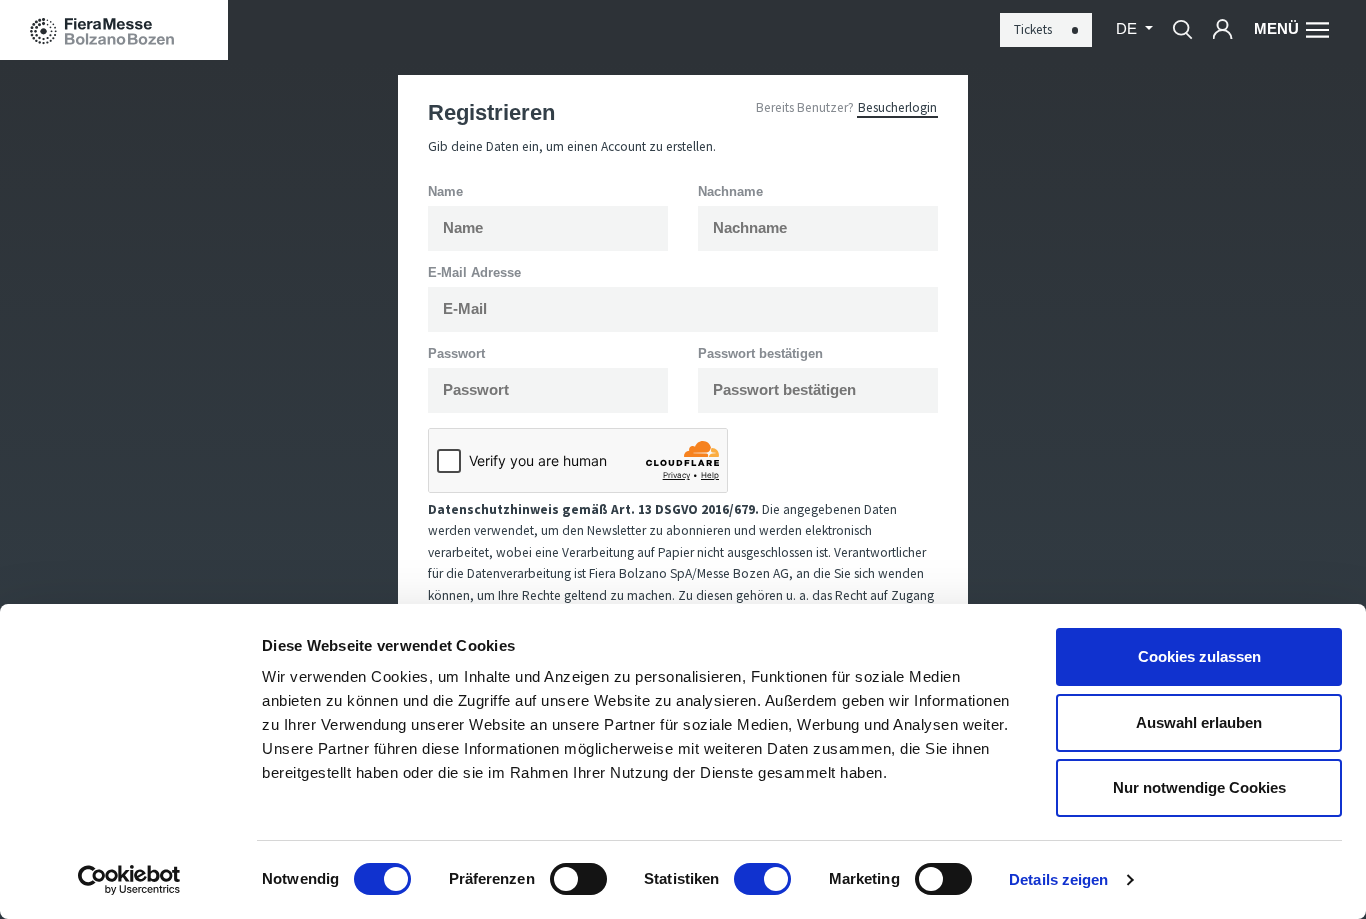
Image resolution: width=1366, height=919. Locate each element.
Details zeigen (1058, 879)
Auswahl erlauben (1199, 722)
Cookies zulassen (1199, 656)
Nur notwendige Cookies (1199, 787)
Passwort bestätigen (760, 353)
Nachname (730, 191)
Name (445, 191)
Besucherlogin (897, 107)
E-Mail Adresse (474, 272)
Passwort (456, 353)
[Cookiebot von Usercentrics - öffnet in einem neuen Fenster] (129, 880)
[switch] (578, 879)
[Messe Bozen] (114, 29)
